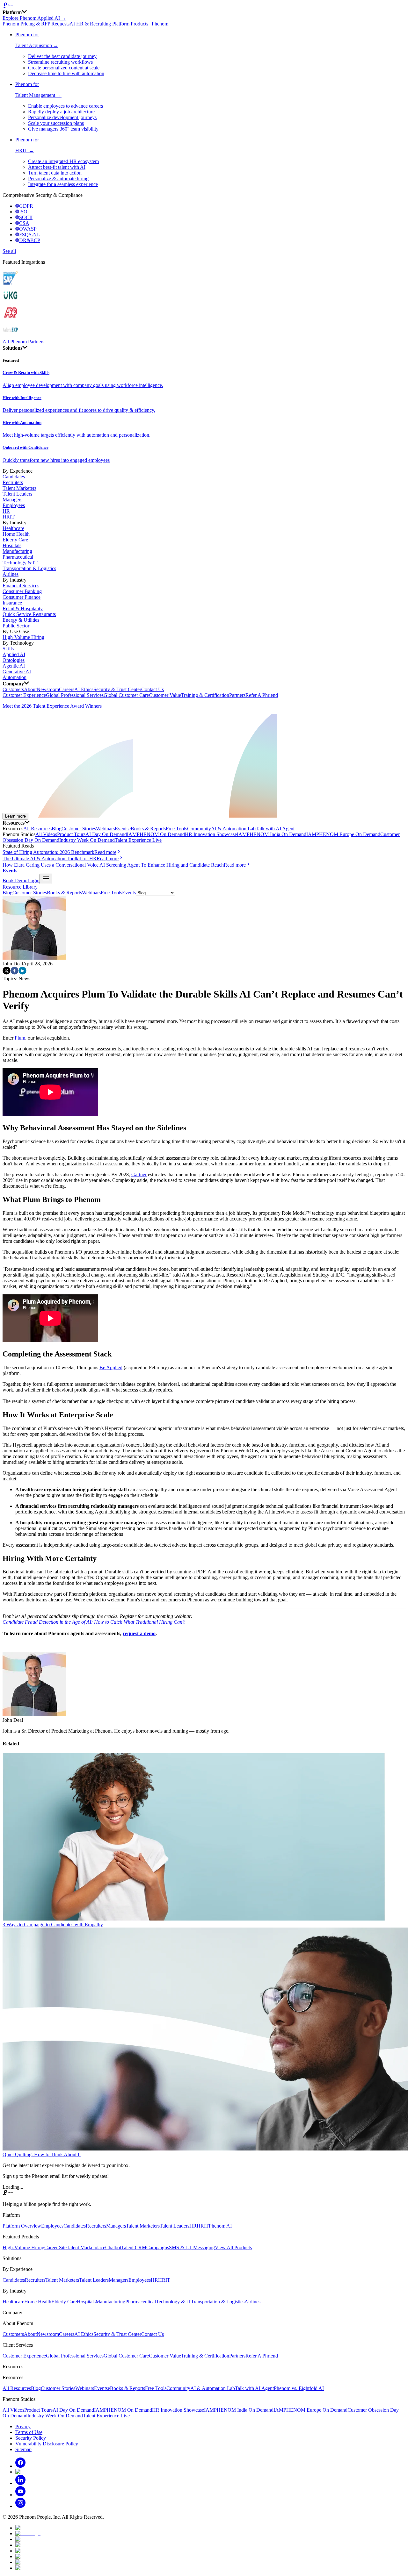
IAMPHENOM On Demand (156, 834)
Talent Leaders (17, 494)
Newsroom (48, 689)
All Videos (46, 834)
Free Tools (176, 829)
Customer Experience (24, 695)
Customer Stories (79, 829)
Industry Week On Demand (87, 840)
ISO (23, 212)
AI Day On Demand (106, 834)
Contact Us (153, 689)
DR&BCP (30, 240)
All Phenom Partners (23, 342)
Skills (8, 649)
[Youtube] (20, 2495)
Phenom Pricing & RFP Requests (36, 24)
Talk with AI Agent (275, 829)
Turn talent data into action (55, 173)
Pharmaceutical (18, 557)
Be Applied (111, 1367)
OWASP (28, 229)
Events (122, 829)
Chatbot (113, 2247)
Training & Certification (205, 695)
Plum (20, 1038)
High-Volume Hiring (23, 637)
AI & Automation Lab (233, 829)
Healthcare (13, 528)
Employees (14, 505)
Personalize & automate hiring (58, 179)
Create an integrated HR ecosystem (63, 161)
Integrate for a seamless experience (63, 184)
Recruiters (13, 482)
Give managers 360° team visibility (63, 129)
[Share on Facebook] (15, 973)
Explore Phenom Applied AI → (34, 18)
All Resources (37, 829)
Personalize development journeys (62, 117)
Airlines (11, 574)
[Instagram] (20, 2506)
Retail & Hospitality (23, 608)
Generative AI (17, 672)
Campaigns (158, 2247)
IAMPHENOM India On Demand (272, 834)
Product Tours (71, 834)
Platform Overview (22, 2226)
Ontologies (14, 660)
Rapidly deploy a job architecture (61, 112)
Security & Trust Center (117, 689)
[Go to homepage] (204, 6)
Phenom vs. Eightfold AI (299, 2388)
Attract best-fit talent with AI (57, 167)
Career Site (55, 2247)
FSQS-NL (30, 235)
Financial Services (21, 586)
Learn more (15, 816)
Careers (67, 689)
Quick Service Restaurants (29, 614)
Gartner (139, 1174)
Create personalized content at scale (64, 68)
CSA (24, 223)
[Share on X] (7, 973)
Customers (13, 689)
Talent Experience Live (138, 840)
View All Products (233, 2247)
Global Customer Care (126, 695)
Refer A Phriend (262, 695)
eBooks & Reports (147, 829)
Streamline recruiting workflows (60, 62)
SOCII (26, 217)
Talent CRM (134, 2247)
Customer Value (165, 695)
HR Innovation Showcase (211, 834)
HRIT (9, 517)
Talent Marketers (19, 488)
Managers (12, 500)
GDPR (26, 206)
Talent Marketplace (86, 2247)
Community (199, 829)
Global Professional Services (75, 695)
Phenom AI (220, 2226)
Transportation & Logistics (29, 568)
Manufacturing (17, 551)
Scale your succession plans (56, 123)
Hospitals (12, 545)
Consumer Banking (22, 591)
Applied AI (14, 654)
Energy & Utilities (21, 620)
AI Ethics (84, 689)
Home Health (16, 534)
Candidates (14, 477)
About (30, 689)
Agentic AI (14, 666)
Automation (15, 677)
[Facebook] (20, 2466)
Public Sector (16, 626)
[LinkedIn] (20, 2483)
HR (6, 511)
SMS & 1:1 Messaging (192, 2247)
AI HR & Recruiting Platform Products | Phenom (119, 24)
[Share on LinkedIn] (22, 973)
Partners (237, 695)
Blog (57, 829)
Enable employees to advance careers (66, 106)
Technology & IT (20, 563)
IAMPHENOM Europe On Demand (343, 834)
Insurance (12, 603)
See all (9, 251)
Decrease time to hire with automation (66, 73)
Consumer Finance (22, 597)
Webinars (105, 829)
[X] (26, 2472)
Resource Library (20, 887)
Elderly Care (15, 540)
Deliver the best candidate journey (62, 56)
